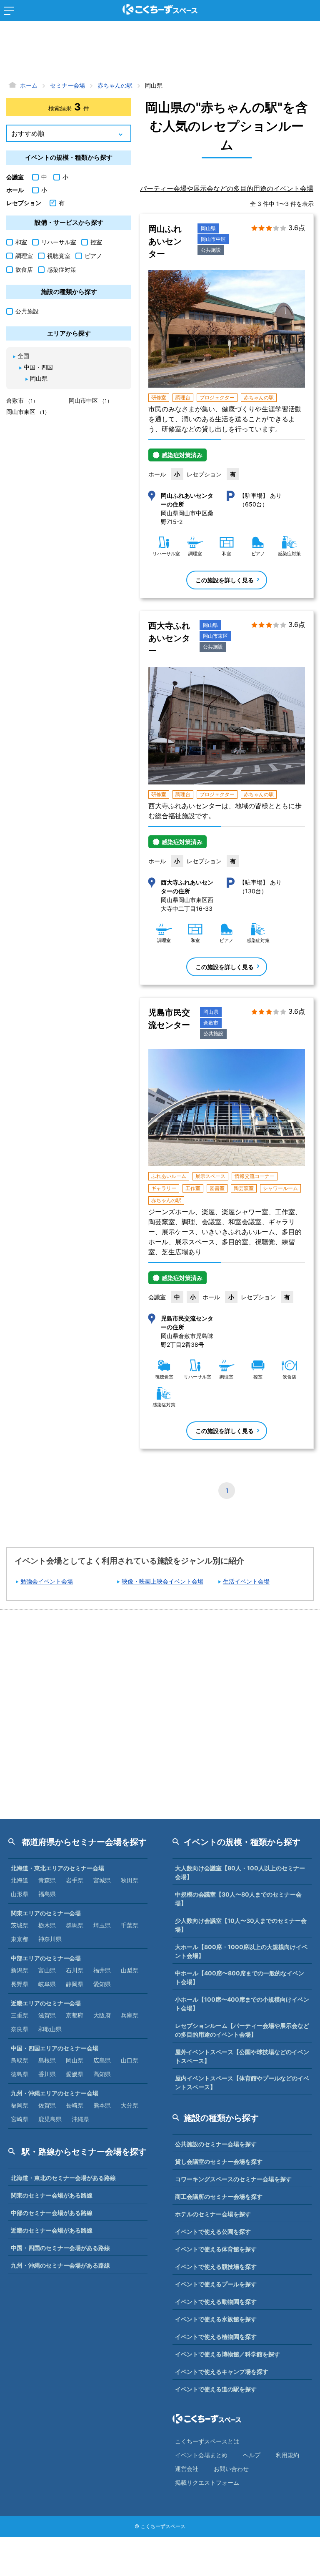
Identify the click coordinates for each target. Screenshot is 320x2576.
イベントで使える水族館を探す (216, 2319)
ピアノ (93, 256)
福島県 (47, 1894)
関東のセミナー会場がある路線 (52, 2195)
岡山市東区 (215, 636)
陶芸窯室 (244, 1188)
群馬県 (75, 1925)
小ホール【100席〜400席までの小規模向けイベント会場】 (242, 2004)
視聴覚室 (59, 256)
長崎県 (75, 2105)
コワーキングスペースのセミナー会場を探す (233, 2179)
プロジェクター (217, 397)
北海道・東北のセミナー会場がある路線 (63, 2178)
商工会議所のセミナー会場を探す (219, 2196)
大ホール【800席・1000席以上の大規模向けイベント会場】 (241, 1951)
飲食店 (24, 269)
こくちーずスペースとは (207, 2441)
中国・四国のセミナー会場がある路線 (60, 2248)
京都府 (75, 2015)
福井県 (102, 1970)
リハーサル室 (59, 242)
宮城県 (102, 1880)
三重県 (20, 2015)
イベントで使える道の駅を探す (216, 2389)
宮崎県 (20, 2119)
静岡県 (75, 1984)
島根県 (47, 2060)
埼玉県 (102, 1925)
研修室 (159, 397)
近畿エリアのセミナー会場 (46, 2003)
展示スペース (210, 1176)
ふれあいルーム (169, 1176)
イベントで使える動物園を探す (216, 2302)
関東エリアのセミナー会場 (46, 1913)
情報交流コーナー (255, 1176)
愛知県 (102, 1984)
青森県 (47, 1880)
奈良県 (20, 2029)
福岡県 (20, 2105)
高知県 (102, 2074)
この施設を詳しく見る (225, 580)
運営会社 (187, 2469)
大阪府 (102, 2015)
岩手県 (75, 1880)
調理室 (24, 256)
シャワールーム (280, 1188)
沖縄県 (80, 2119)
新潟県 (20, 1970)
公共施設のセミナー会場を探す (216, 2144)
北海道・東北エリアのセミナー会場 (57, 1868)
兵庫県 (130, 2015)
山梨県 (130, 1970)
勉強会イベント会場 (47, 1581)
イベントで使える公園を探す (213, 2231)
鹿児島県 (50, 2119)
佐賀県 (47, 2105)
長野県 (20, 1984)
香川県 (47, 2074)
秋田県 (130, 1880)
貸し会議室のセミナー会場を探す (219, 2161)
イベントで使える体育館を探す (216, 2249)
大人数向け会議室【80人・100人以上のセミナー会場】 (240, 1872)
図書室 (217, 1188)
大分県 (130, 2105)
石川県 (75, 1970)
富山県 (47, 1970)
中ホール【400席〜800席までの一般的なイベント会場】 (240, 1977)
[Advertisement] (160, 52)
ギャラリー (164, 1188)
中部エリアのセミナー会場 (46, 1958)
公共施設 (211, 250)
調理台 (183, 397)
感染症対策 (62, 269)
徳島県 (20, 2074)
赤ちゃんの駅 (259, 397)
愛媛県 (75, 2074)
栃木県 (47, 1925)
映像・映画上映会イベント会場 (162, 1581)
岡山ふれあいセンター (165, 241)
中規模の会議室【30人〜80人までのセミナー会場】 (238, 1899)
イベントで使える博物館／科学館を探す (227, 2354)
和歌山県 (50, 2029)
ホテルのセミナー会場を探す (213, 2214)
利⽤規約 (287, 2455)
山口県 (130, 2060)
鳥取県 (20, 2060)
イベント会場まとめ (201, 2455)
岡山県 (208, 228)
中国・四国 (38, 367)
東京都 (20, 1939)
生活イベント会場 (246, 1581)
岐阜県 (47, 1984)
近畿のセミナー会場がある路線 (52, 2230)
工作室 (193, 1188)
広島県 (102, 2060)
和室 (21, 242)
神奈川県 (50, 1939)
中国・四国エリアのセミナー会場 (55, 2048)
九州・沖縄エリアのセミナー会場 (55, 2093)
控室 (96, 242)
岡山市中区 (213, 239)
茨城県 (20, 1925)
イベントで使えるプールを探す (216, 2284)
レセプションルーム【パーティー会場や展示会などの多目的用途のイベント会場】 (242, 2030)
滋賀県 (47, 2015)
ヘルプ (252, 2455)
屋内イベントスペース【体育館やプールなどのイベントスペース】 (242, 2082)
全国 (23, 356)
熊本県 (102, 2105)
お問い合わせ (231, 2469)
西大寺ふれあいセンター (169, 638)
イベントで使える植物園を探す (216, 2337)
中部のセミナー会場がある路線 (52, 2213)
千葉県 (130, 1925)
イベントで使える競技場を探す (216, 2267)
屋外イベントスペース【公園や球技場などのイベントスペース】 (242, 2056)
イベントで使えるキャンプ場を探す (222, 2372)
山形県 (20, 1894)
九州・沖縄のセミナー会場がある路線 (60, 2265)
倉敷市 (211, 1023)
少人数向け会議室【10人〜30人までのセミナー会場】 (241, 1925)
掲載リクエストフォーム (207, 2482)
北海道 (20, 1880)
